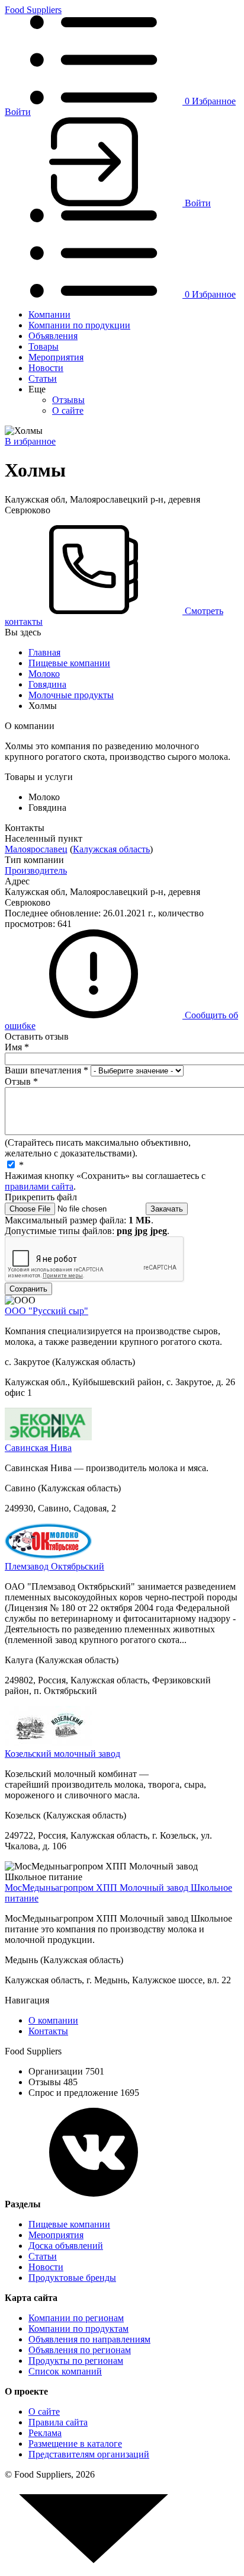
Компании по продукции (79, 325)
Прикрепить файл (41, 1197)
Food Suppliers (33, 10)
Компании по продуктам (78, 2329)
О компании (53, 2020)
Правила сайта (58, 2422)
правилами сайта (39, 1186)
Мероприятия (56, 357)
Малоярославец (36, 849)
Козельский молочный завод (62, 1754)
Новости (46, 368)
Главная (44, 652)
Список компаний (65, 2371)
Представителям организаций (89, 2454)
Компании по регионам (76, 2318)
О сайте (68, 410)
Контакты (48, 2031)
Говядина (47, 684)
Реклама (45, 2433)
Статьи (43, 378)
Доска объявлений (66, 2246)
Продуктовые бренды (72, 2278)
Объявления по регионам (80, 2350)
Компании (49, 314)
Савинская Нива (38, 1448)
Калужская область (111, 849)
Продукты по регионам (76, 2361)
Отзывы (68, 400)
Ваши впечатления (46, 1070)
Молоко (44, 674)
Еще (37, 389)
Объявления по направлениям (89, 2339)
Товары (44, 346)
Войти (18, 112)
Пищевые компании (69, 663)
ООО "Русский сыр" (46, 1311)
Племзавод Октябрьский (54, 1566)
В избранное (30, 441)
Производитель (36, 870)
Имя (17, 1047)
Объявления (53, 336)
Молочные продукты (71, 695)
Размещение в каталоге (75, 2444)
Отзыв (21, 1081)
